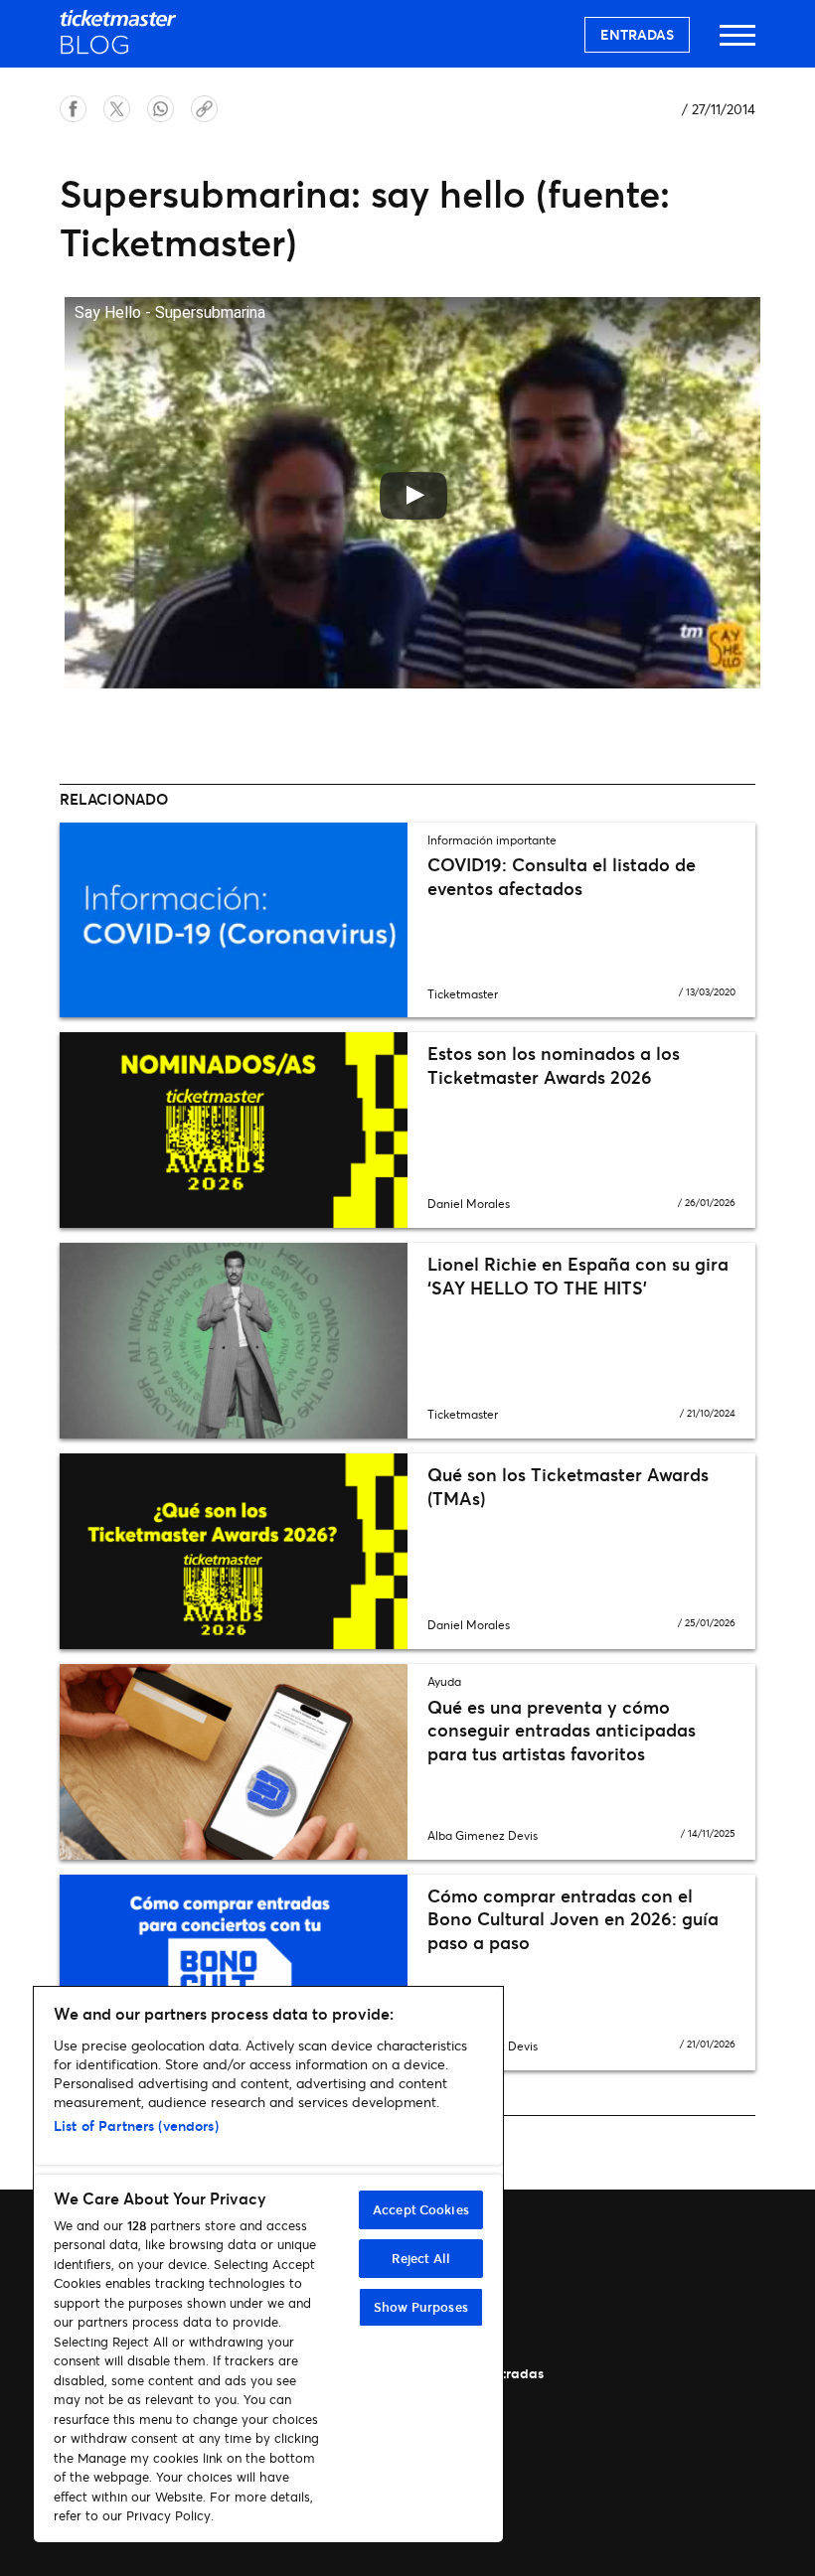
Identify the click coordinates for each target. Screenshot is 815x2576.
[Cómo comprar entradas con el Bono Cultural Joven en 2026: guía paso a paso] (234, 1972)
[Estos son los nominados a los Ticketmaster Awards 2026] (234, 1130)
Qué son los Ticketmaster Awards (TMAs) (568, 1486)
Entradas (637, 34)
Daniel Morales (469, 1204)
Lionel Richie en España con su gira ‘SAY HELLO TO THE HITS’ (578, 1275)
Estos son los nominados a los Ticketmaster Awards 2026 (554, 1064)
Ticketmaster (463, 994)
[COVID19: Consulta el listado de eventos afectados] (234, 920)
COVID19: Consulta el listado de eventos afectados (562, 876)
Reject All (421, 2258)
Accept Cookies (421, 2209)
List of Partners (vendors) (136, 2125)
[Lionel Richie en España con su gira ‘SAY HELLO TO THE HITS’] (234, 1341)
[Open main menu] (737, 44)
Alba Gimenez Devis (483, 1835)
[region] (268, 2265)
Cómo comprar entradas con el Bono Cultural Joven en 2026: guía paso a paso (573, 1919)
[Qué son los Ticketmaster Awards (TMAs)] (234, 1551)
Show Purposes (421, 2307)
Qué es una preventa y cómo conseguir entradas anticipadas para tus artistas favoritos (562, 1730)
